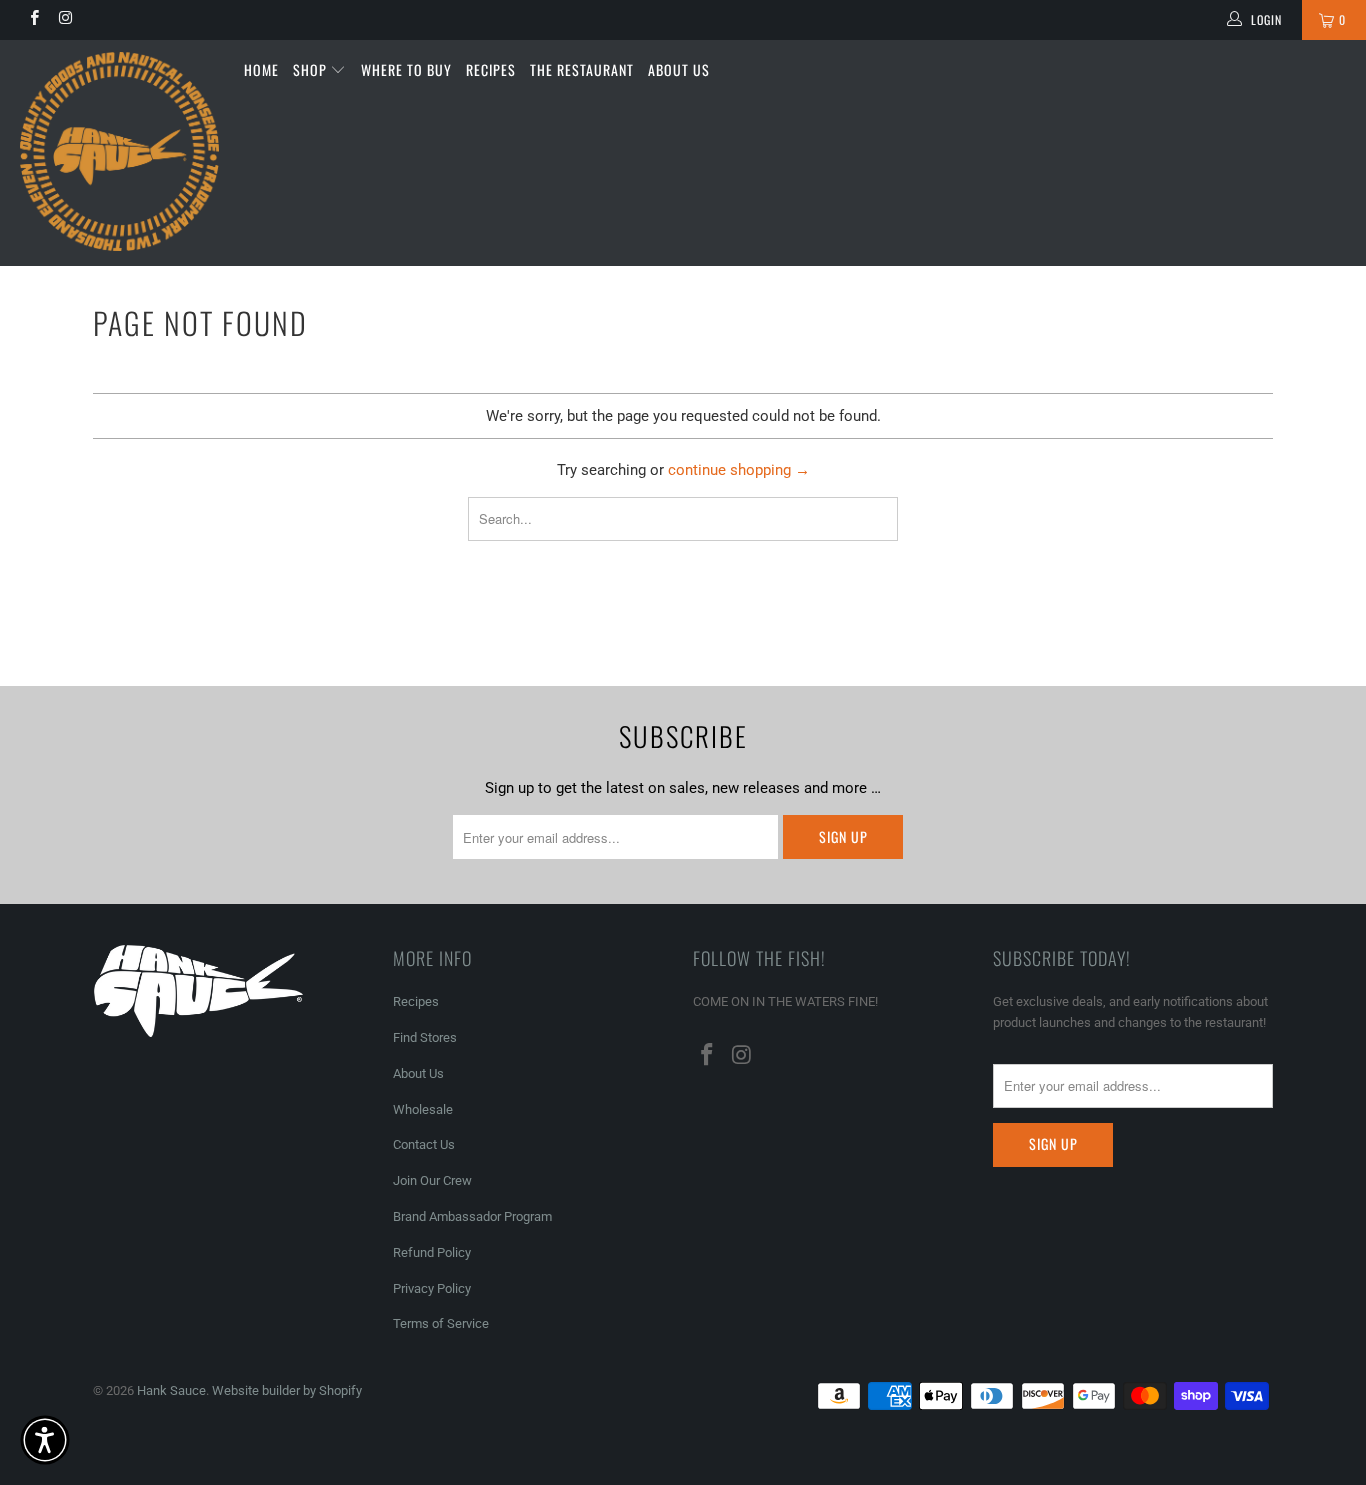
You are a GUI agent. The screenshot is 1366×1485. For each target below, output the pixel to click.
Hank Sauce (171, 1390)
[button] (45, 1440)
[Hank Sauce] (119, 153)
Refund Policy (432, 1252)
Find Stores (425, 1037)
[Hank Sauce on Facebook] (33, 20)
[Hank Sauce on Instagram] (64, 20)
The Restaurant (582, 69)
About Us (679, 69)
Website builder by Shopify (287, 1390)
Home (261, 69)
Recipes (491, 69)
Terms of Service (441, 1323)
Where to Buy (406, 69)
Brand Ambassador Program (472, 1216)
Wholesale (423, 1109)
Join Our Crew (432, 1180)
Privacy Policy (432, 1288)
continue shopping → (739, 470)
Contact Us (424, 1144)
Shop (312, 69)
